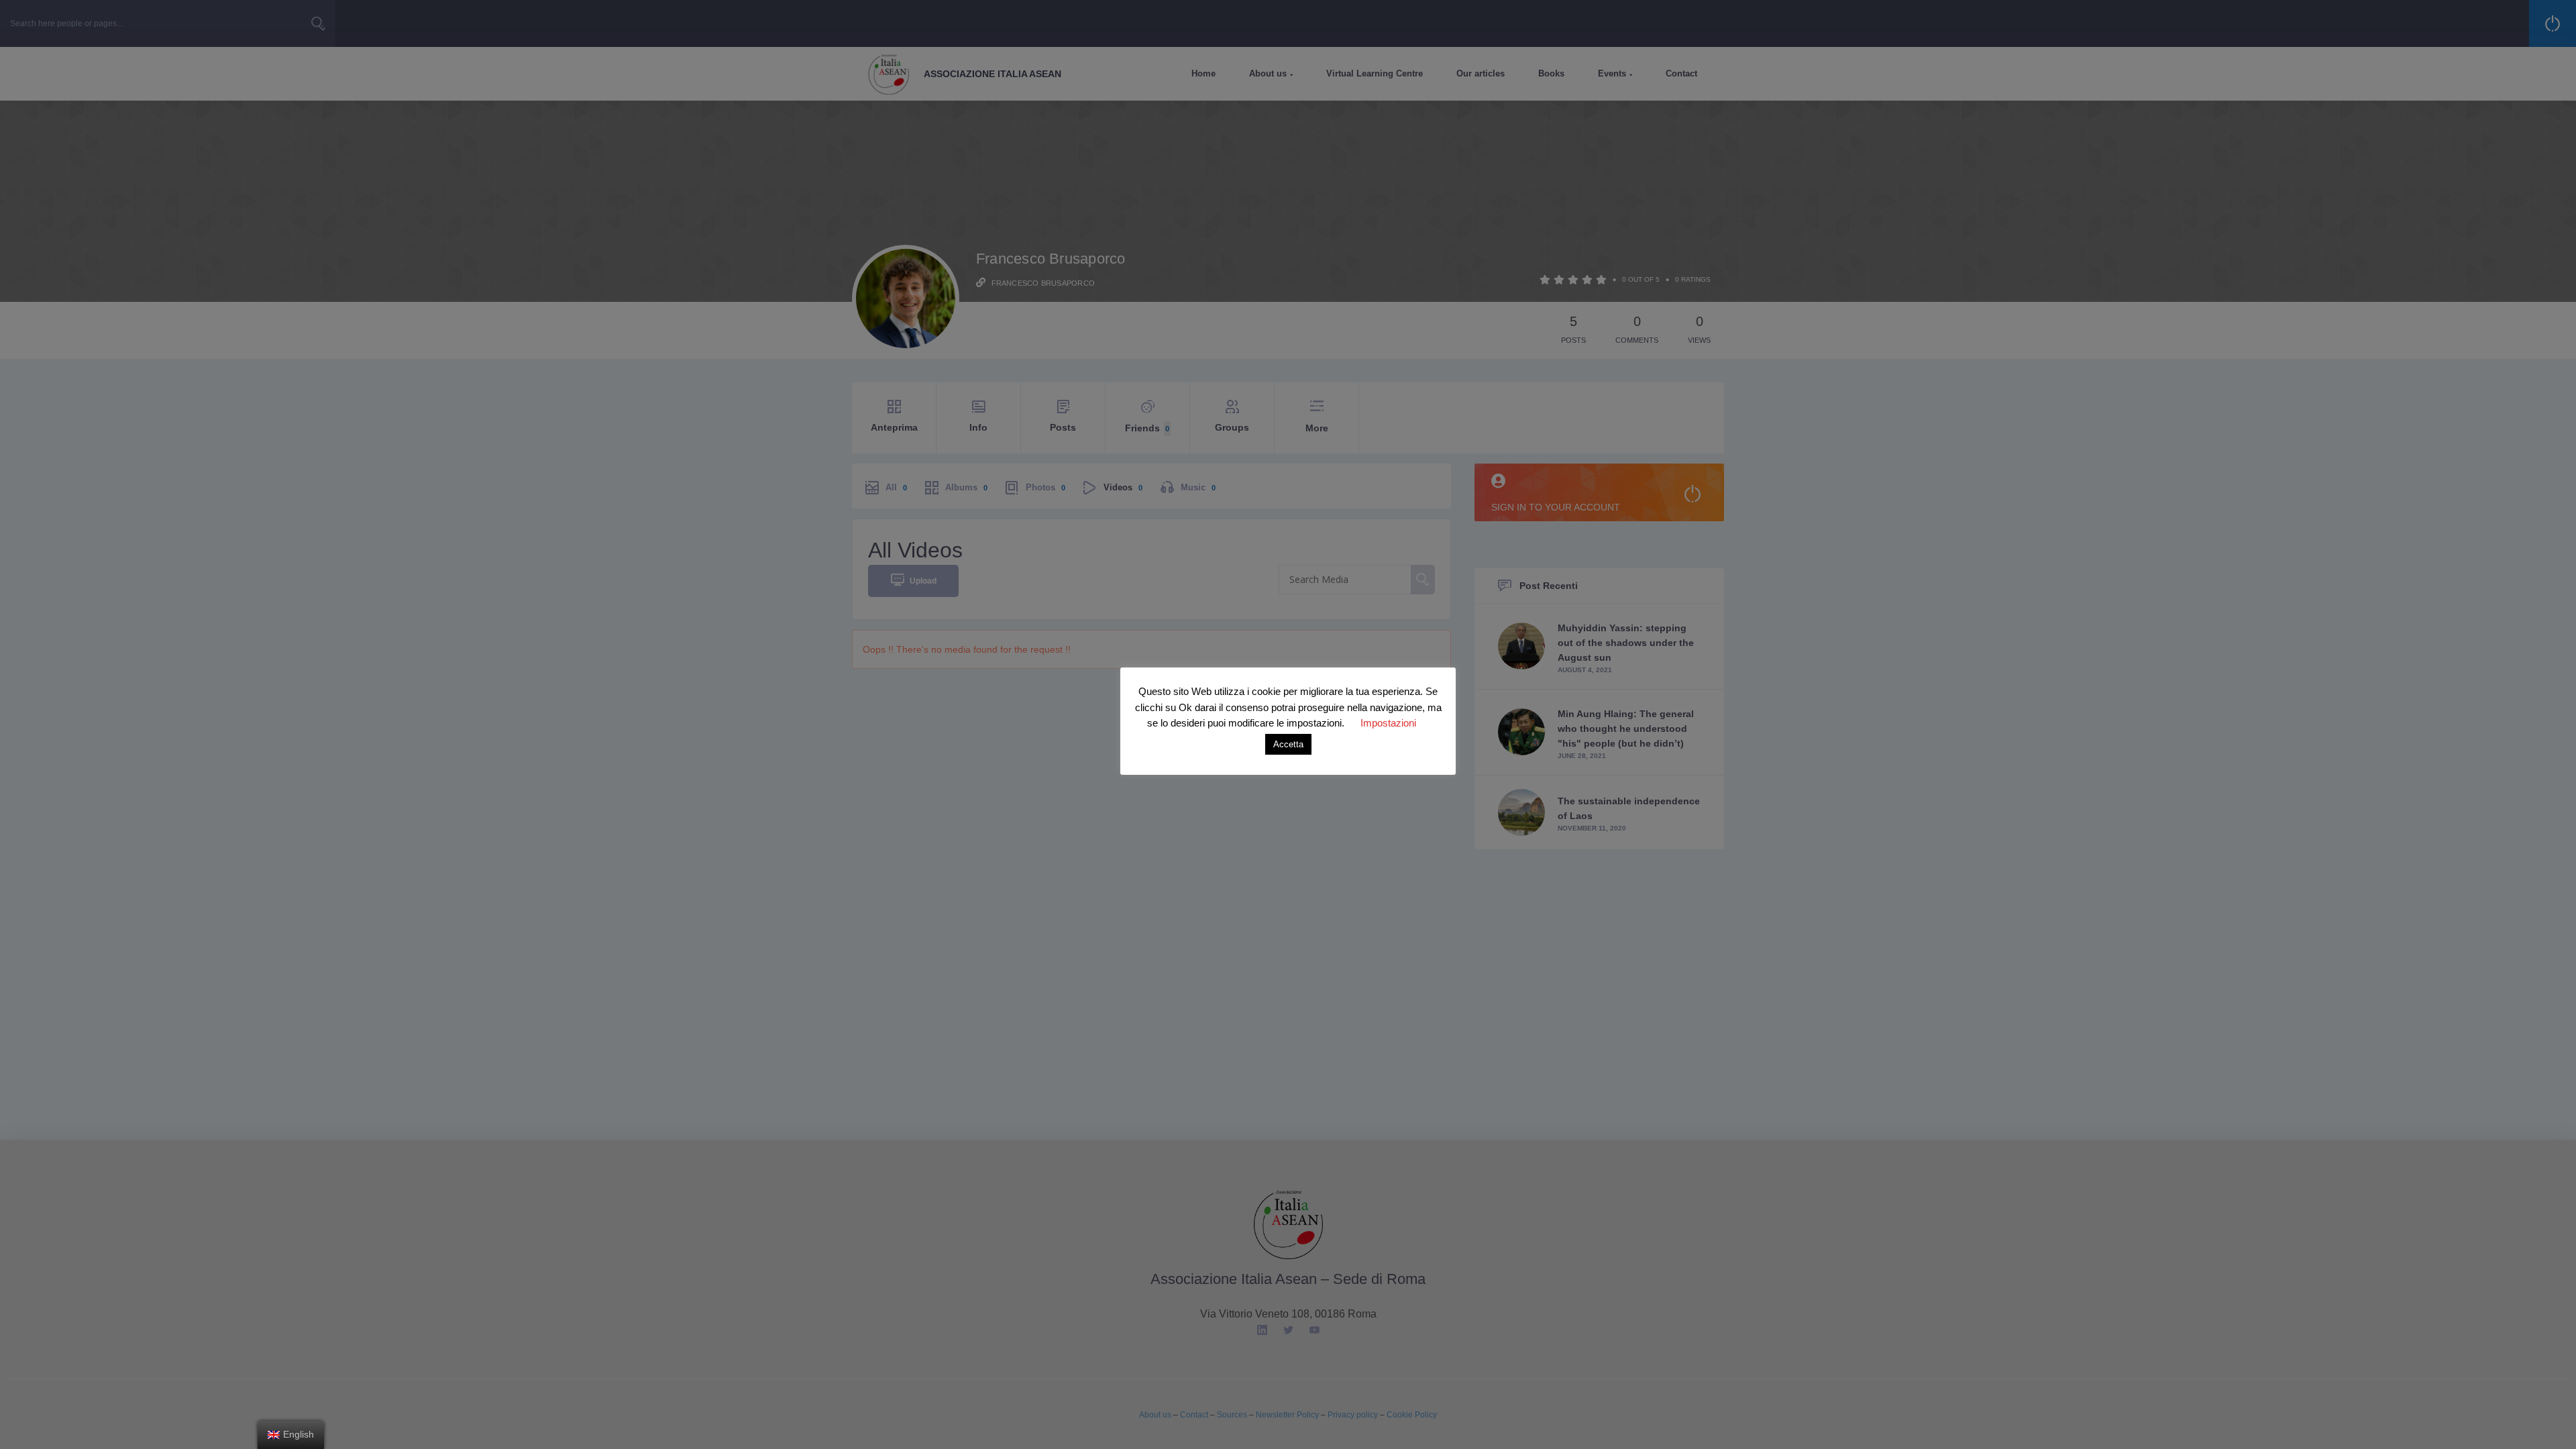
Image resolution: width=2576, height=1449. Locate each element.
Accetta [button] (1288, 744)
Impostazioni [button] (1388, 723)
